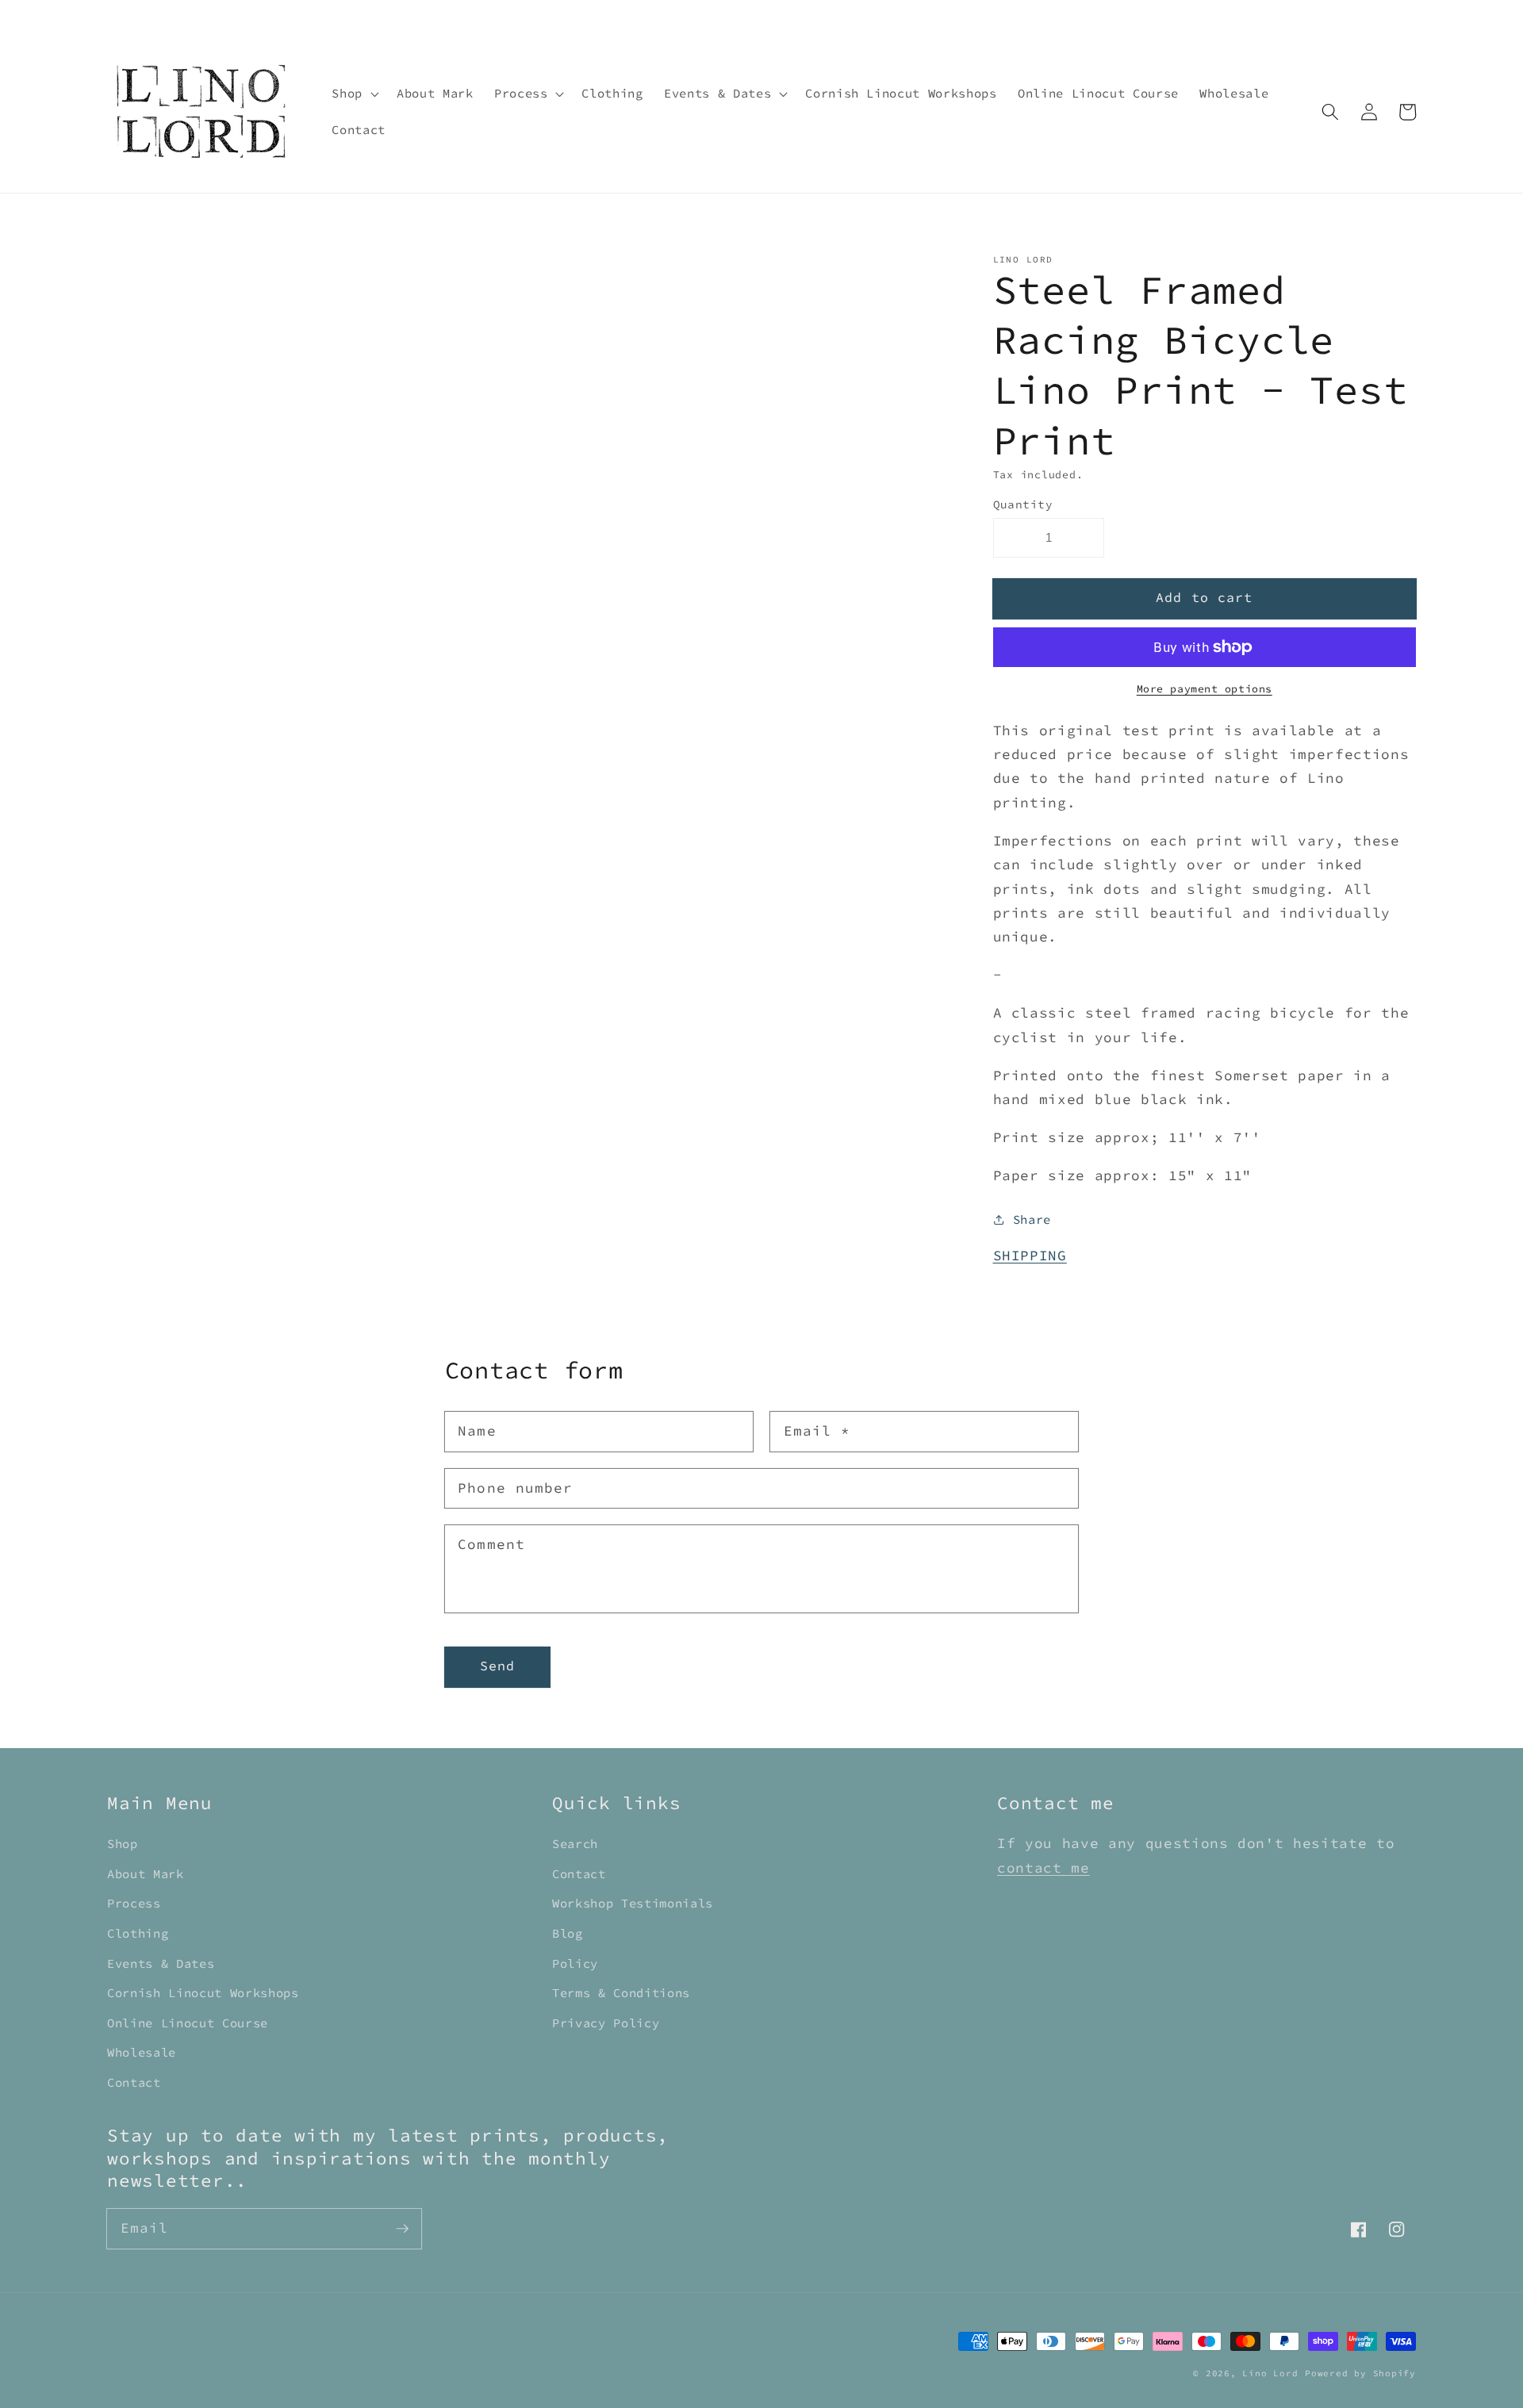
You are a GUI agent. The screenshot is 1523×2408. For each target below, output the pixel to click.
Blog (568, 1933)
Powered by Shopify (1360, 2373)
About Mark (146, 1874)
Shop (123, 1844)
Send (497, 1666)
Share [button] (1032, 1219)
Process (134, 1903)
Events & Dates (161, 1963)
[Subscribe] (402, 2228)
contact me (1043, 1868)
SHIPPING (1030, 1255)
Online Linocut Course (188, 2023)
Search (575, 1844)
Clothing (138, 1933)
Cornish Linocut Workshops (203, 1993)
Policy (575, 1963)
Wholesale (142, 2052)
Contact (134, 2082)
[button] (354, 94)
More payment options (1205, 689)
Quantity (1023, 504)
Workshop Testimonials (633, 1903)
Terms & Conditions (621, 1993)
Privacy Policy (606, 2023)
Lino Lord (1270, 2373)
